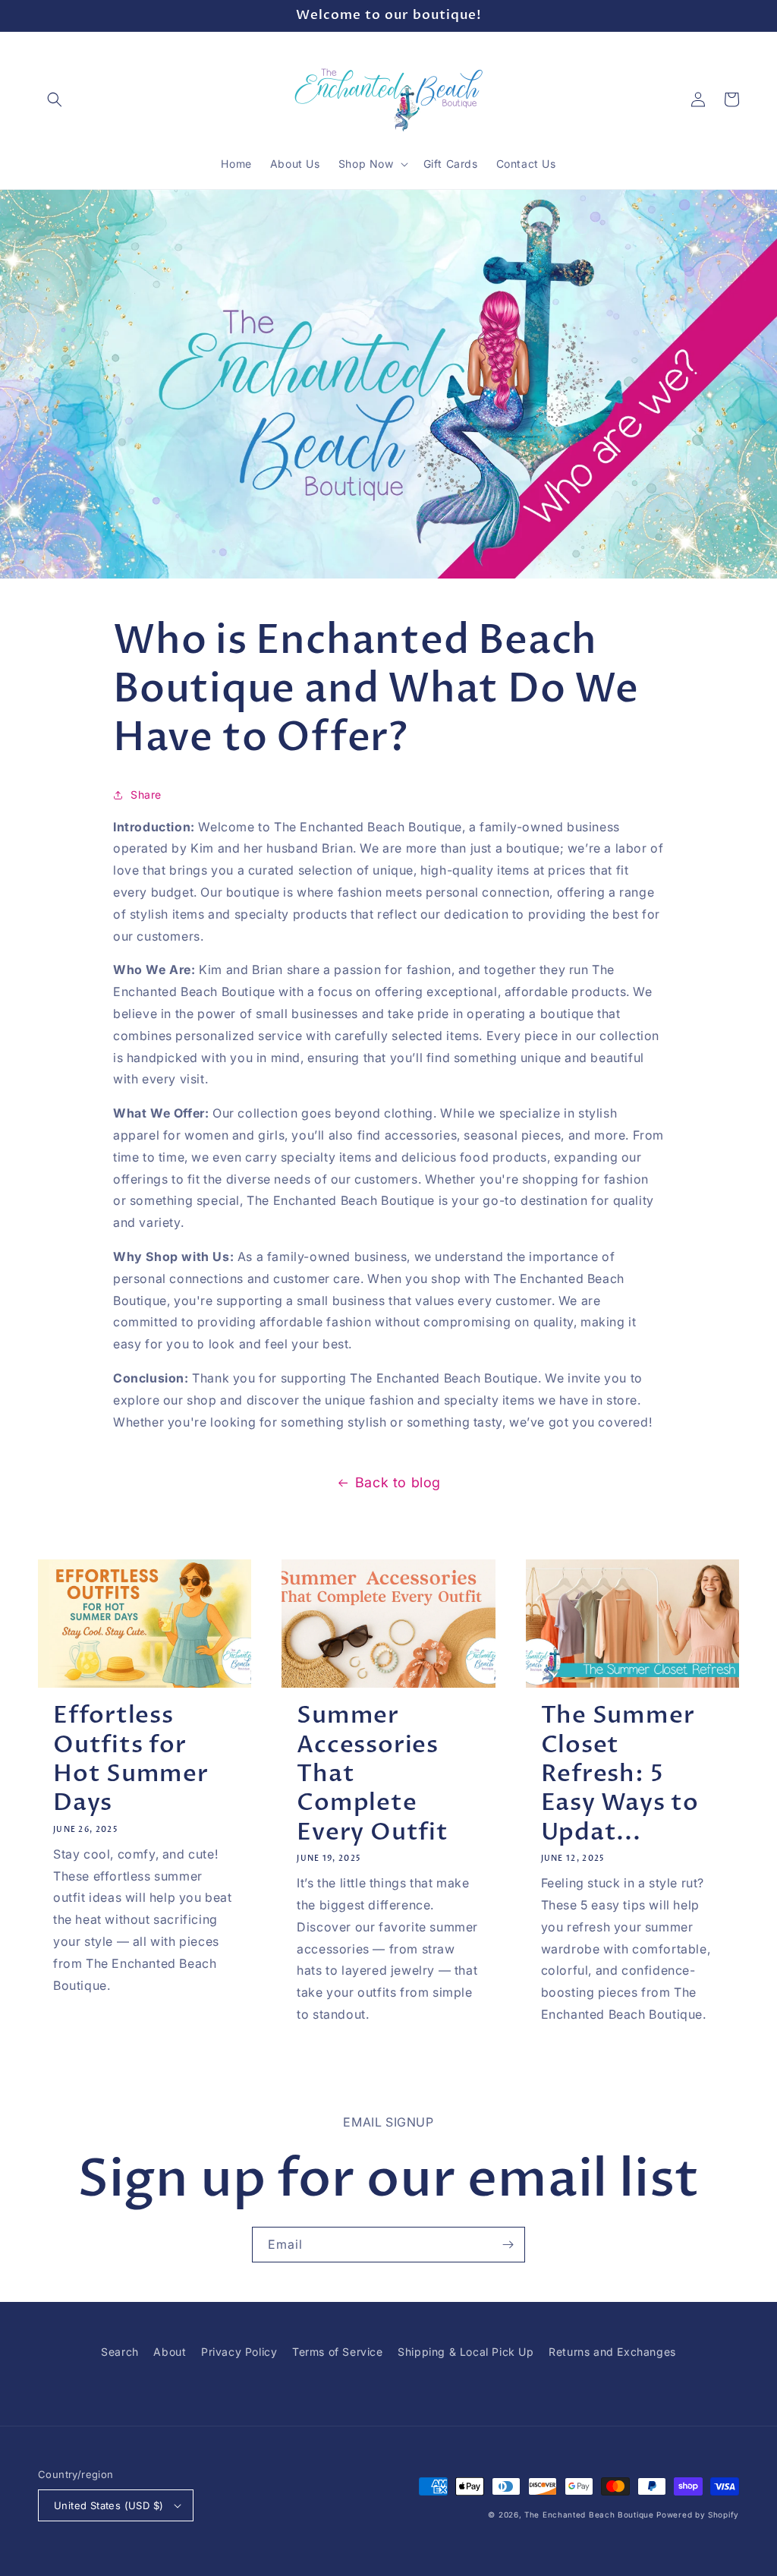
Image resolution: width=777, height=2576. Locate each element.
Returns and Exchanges (612, 2352)
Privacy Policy (239, 2352)
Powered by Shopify (698, 2515)
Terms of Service (338, 2352)
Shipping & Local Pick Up (466, 2352)
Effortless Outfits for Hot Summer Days (131, 1759)
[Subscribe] (508, 2245)
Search (120, 2352)
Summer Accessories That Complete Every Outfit (372, 1774)
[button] (55, 99)
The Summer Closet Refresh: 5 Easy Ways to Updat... (620, 1774)
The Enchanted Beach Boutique (589, 2515)
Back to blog (398, 1482)
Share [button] (146, 795)
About (170, 2352)
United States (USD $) (109, 2505)
